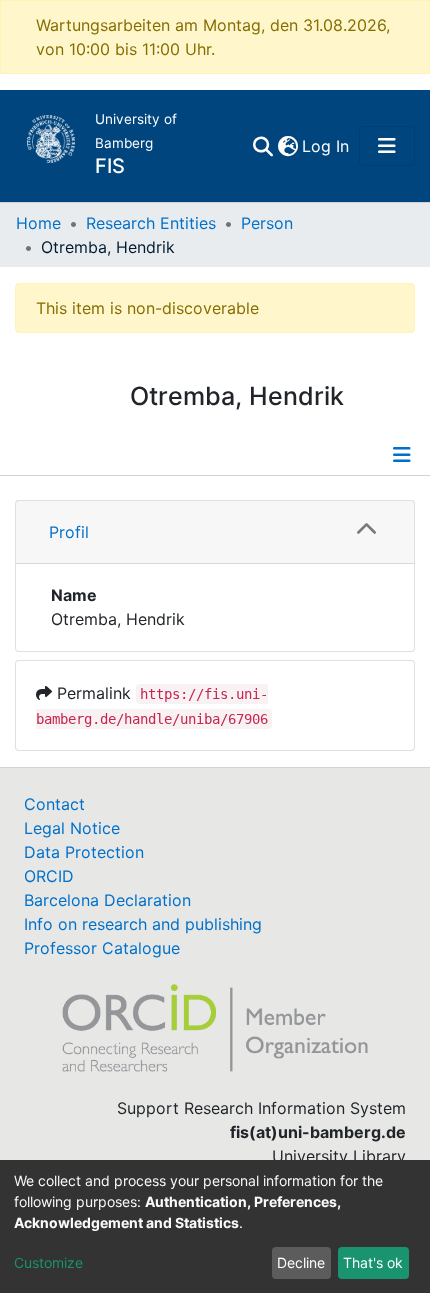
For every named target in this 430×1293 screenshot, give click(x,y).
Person (267, 223)
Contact (54, 804)
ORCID (49, 876)
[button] (287, 146)
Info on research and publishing (143, 924)
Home (38, 223)
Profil (69, 532)
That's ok (373, 1262)
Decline (301, 1262)
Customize (48, 1262)
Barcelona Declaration (107, 900)
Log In (326, 146)
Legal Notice (72, 828)
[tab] (215, 532)
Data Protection (84, 852)
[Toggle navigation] (387, 146)
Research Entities (151, 223)
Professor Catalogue (102, 948)
